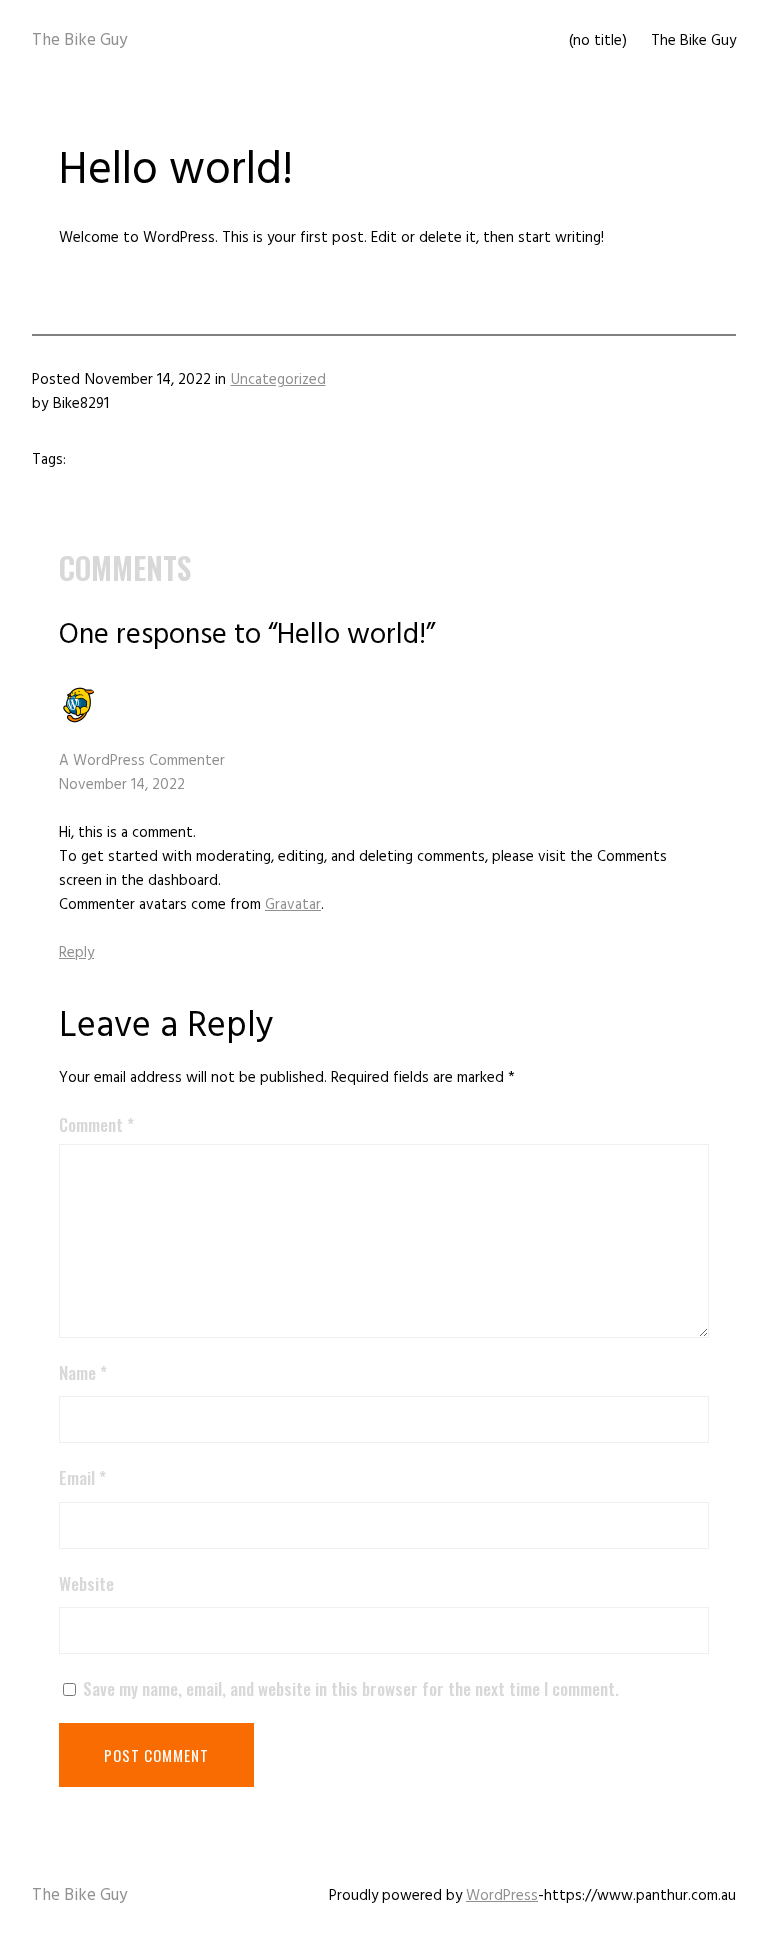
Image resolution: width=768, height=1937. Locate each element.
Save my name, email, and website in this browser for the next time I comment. (351, 1688)
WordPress (502, 1895)
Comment (96, 1124)
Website (86, 1583)
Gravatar (293, 904)
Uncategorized (278, 379)
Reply (76, 952)
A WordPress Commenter (142, 760)
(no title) (598, 40)
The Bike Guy (79, 40)
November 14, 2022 (122, 784)
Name (83, 1372)
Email (82, 1477)
